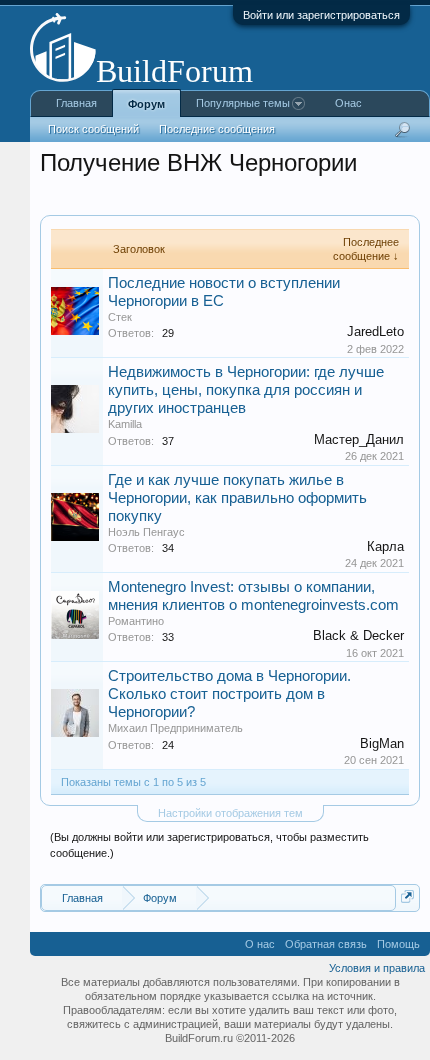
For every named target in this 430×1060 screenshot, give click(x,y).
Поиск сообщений (93, 129)
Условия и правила (377, 968)
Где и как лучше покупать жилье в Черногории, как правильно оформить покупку (237, 498)
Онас (348, 103)
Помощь (398, 944)
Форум (146, 104)
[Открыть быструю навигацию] (407, 896)
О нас (260, 944)
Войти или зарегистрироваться (321, 15)
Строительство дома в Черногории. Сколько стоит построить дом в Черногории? (229, 694)
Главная (76, 103)
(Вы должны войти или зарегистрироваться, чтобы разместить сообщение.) (209, 845)
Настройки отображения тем (230, 813)
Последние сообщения (217, 129)
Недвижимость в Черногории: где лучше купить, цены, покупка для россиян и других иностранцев (246, 390)
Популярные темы (243, 103)
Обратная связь (326, 944)
